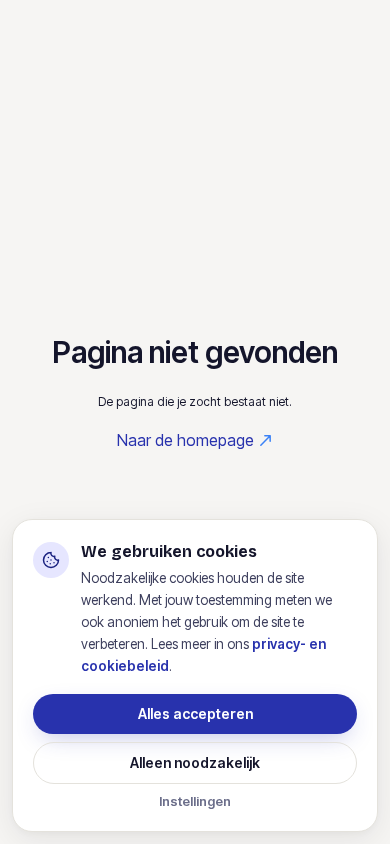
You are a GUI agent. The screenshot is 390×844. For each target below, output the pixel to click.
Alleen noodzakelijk (195, 762)
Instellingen (195, 801)
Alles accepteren (195, 713)
